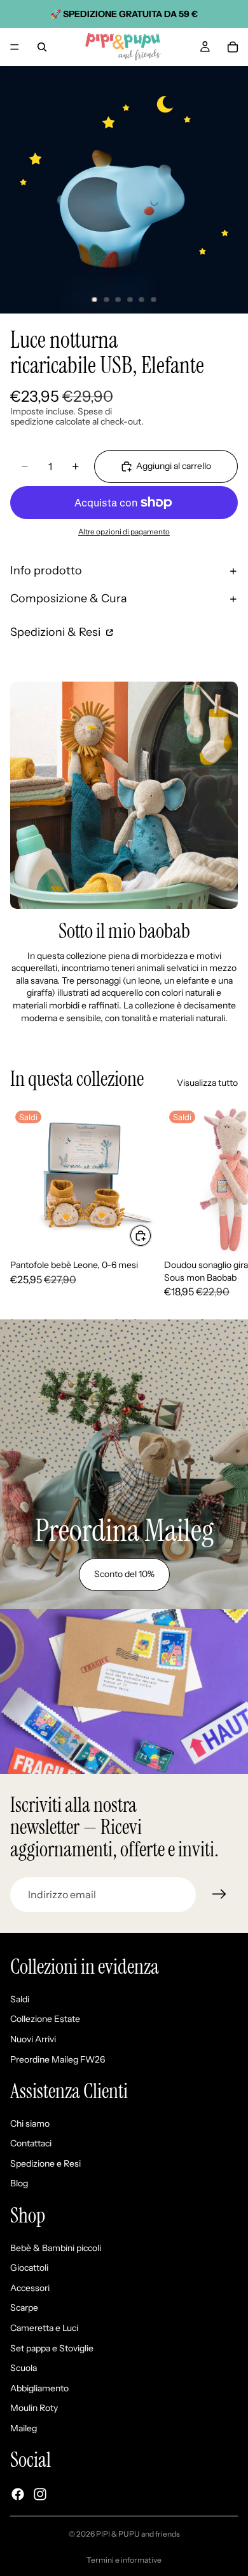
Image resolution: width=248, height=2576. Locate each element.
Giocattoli (29, 2268)
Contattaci (31, 2144)
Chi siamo (30, 2124)
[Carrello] (233, 47)
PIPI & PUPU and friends (138, 2534)
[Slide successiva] (224, 1201)
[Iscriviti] (219, 1894)
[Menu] (15, 47)
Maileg (24, 2428)
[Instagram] (40, 2494)
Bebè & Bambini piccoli (56, 2248)
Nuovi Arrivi (33, 2039)
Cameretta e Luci (44, 2328)
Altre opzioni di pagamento (124, 532)
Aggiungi (151, 1235)
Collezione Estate (45, 2019)
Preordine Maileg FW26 (58, 2059)
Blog (19, 2184)
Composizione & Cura (69, 598)
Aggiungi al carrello (174, 466)
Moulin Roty (34, 2408)
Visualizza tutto (207, 1083)
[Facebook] (18, 2494)
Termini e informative (124, 2560)
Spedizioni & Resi (57, 632)
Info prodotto (46, 571)
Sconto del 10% (124, 1574)
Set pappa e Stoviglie (52, 2348)
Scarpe (24, 2308)
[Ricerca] (42, 47)
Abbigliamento (39, 2388)
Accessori (30, 2288)
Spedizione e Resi (45, 2163)
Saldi (20, 1999)
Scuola (24, 2368)
